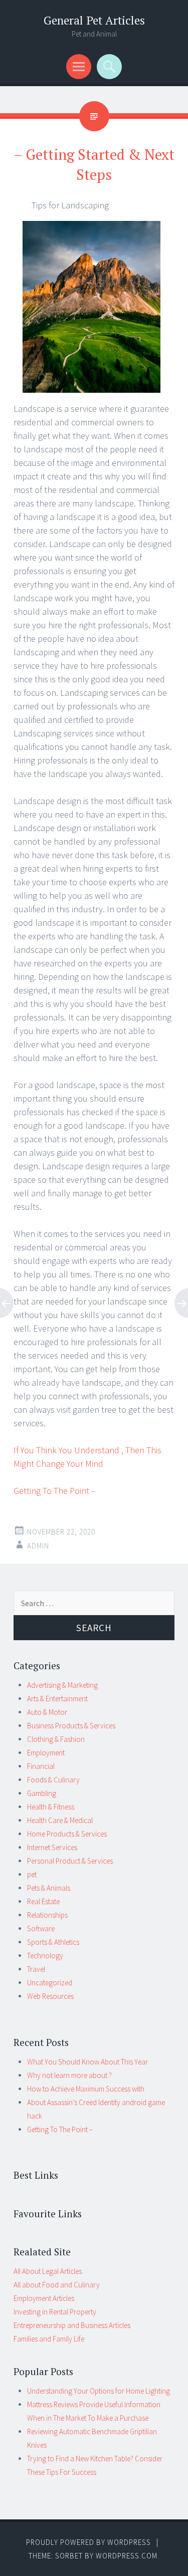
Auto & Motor (47, 1712)
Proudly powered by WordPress (88, 2542)
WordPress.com (127, 2556)
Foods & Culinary (53, 1780)
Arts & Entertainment (57, 1699)
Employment (46, 1753)
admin (38, 1546)
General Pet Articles (94, 20)
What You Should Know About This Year (87, 2062)
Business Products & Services (71, 1726)
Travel (36, 1969)
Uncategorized (50, 1983)
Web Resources (50, 1996)
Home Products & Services (67, 1834)
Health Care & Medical (60, 1820)
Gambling (42, 1793)
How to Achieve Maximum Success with (86, 2089)
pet (32, 1874)
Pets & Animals (49, 1888)
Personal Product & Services (70, 1861)
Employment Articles (44, 2298)
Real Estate (43, 1901)
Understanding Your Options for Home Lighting (99, 2391)
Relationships (47, 1915)
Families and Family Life (49, 2339)
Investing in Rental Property (55, 2312)
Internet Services (52, 1847)
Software (41, 1928)
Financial (41, 1766)
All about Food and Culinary (57, 2285)
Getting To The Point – (55, 1491)
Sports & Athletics (53, 1942)
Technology (45, 1956)
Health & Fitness (51, 1807)
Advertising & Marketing (62, 1685)
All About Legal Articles (48, 2271)
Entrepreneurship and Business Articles (72, 2325)
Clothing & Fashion (56, 1739)
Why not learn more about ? (69, 2075)
